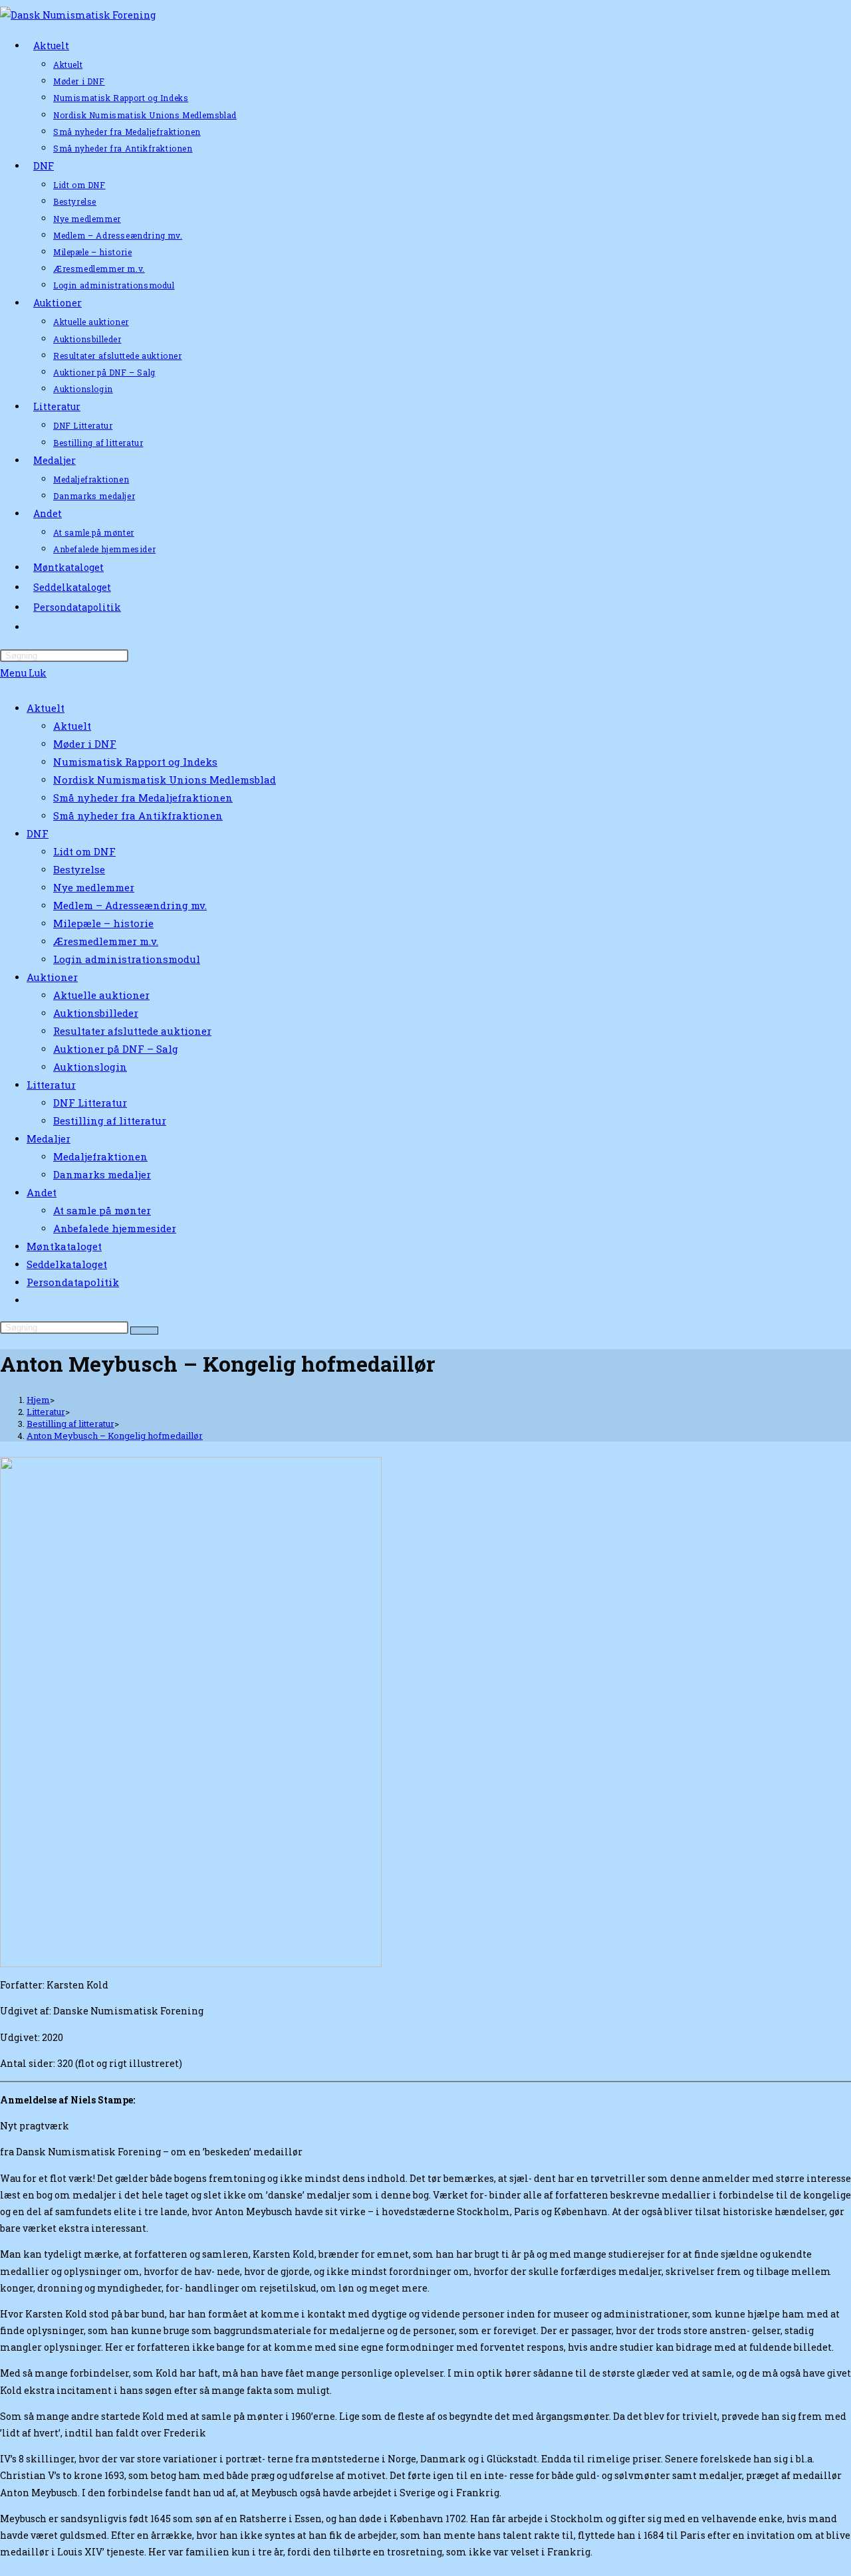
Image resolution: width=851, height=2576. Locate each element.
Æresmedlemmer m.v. (106, 941)
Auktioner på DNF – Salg (116, 1049)
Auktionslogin (90, 1067)
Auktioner (52, 977)
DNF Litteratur (90, 1103)
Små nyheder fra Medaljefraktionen (143, 798)
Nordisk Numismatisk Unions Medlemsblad (165, 780)
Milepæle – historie (103, 923)
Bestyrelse (79, 869)
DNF (38, 833)
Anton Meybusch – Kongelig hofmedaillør (115, 1436)
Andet (42, 1192)
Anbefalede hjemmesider (115, 1228)
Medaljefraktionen (100, 1156)
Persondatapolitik (73, 1282)
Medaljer (49, 1138)
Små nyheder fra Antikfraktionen (138, 815)
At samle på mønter (102, 1210)
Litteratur (51, 1085)
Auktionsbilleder (96, 1013)
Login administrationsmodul (127, 959)
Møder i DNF (85, 744)
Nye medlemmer (94, 887)
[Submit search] (144, 1331)
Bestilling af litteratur (110, 1121)
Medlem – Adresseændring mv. (130, 905)
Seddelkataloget (67, 1264)
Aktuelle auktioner (101, 995)
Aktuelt (46, 708)
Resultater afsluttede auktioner (132, 1031)
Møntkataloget (64, 1246)
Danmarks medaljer (102, 1174)
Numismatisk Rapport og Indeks (135, 762)
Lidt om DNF (84, 851)
